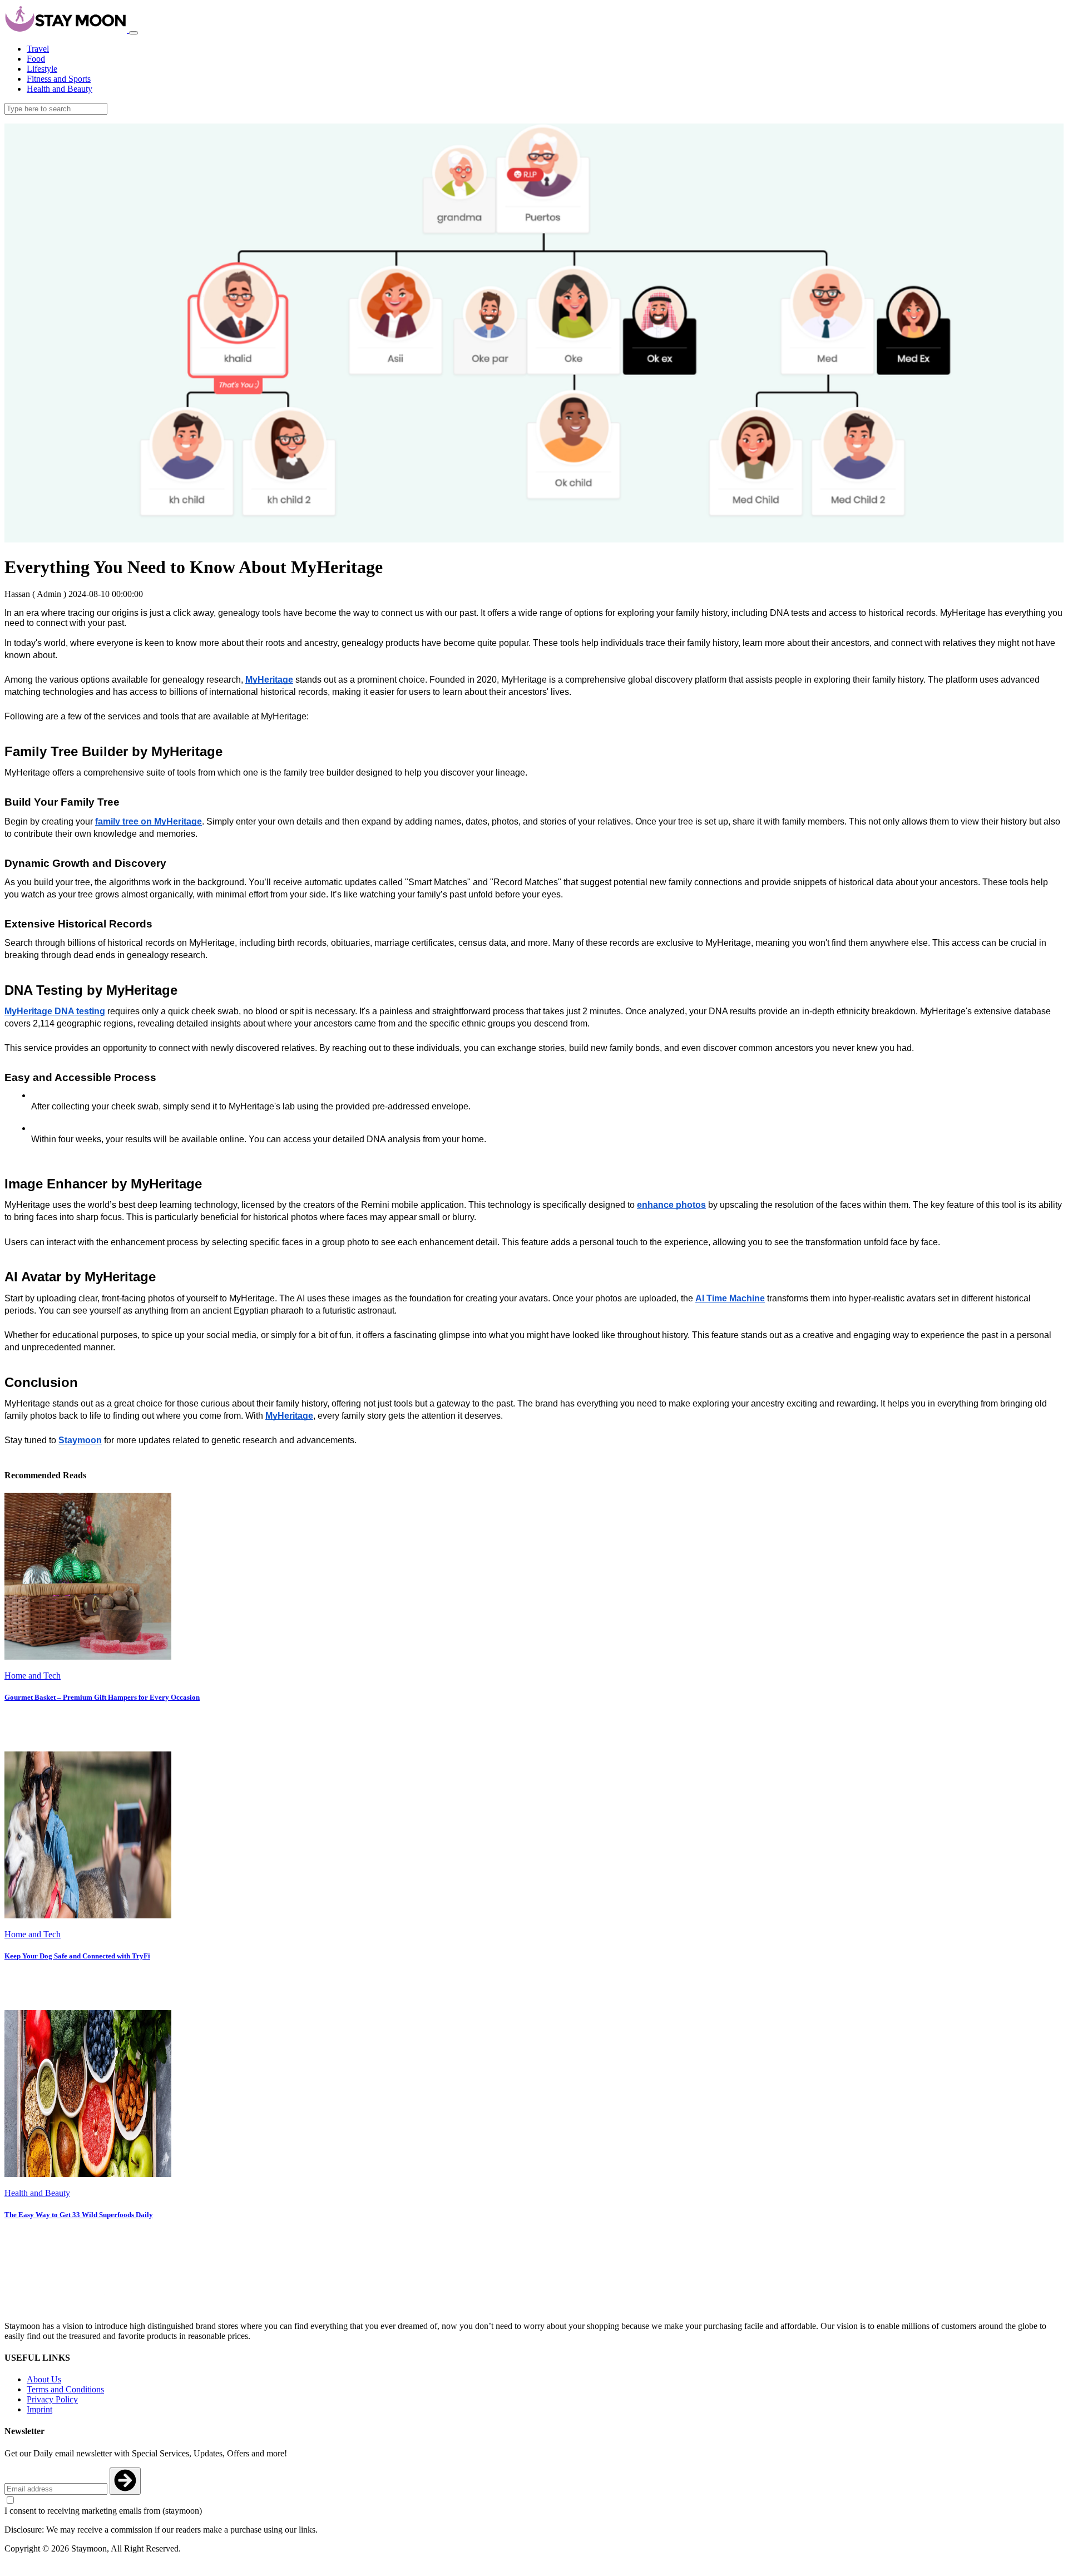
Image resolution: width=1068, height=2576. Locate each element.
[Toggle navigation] (133, 33)
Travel (38, 49)
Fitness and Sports (59, 79)
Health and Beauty (60, 89)
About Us (44, 2379)
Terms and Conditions (65, 2389)
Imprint (39, 2409)
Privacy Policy (52, 2399)
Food (36, 59)
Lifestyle (42, 69)
